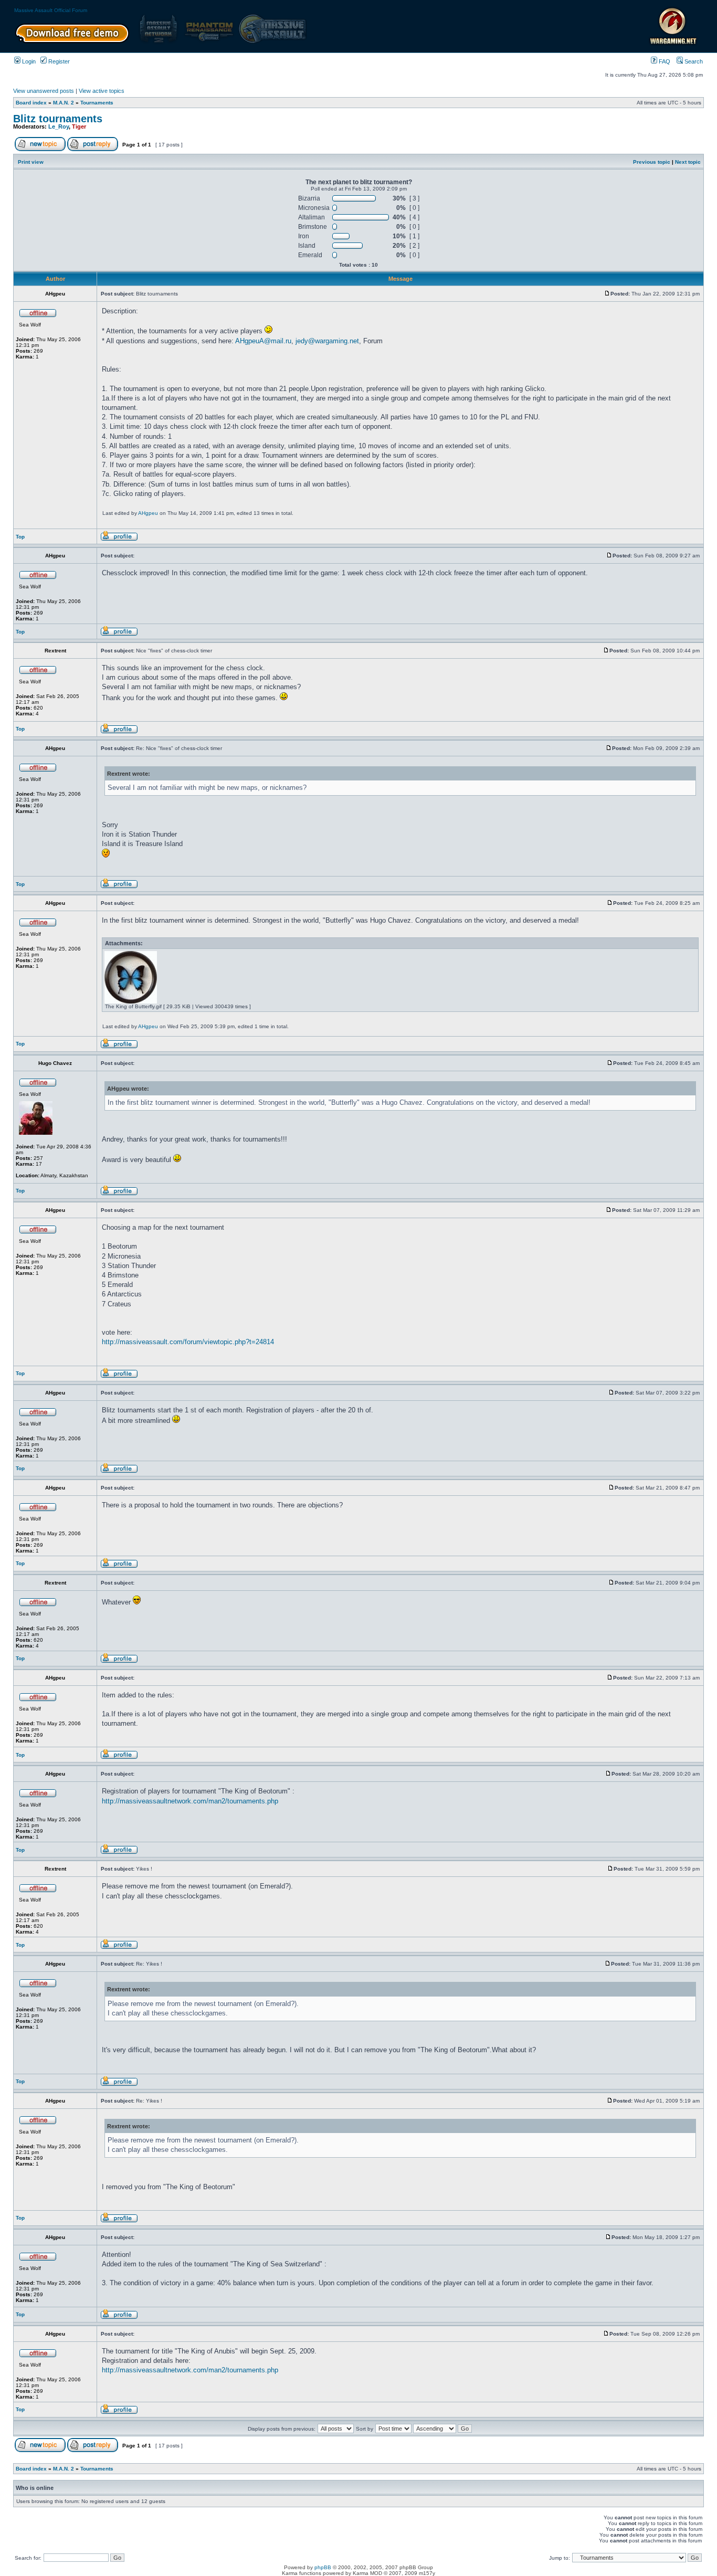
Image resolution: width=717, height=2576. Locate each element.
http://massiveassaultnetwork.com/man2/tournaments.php (190, 1801)
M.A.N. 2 (64, 103)
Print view (31, 162)
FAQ (664, 61)
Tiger (79, 126)
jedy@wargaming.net (327, 341)
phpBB (323, 2567)
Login (28, 61)
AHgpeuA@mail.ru (263, 341)
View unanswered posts (44, 91)
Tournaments (97, 103)
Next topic (688, 162)
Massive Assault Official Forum (51, 10)
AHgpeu (148, 513)
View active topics (102, 91)
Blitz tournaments (58, 119)
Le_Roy (59, 126)
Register (58, 61)
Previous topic (652, 162)
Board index (31, 103)
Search (693, 61)
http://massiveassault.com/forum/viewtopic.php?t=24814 (188, 1342)
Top (20, 537)
